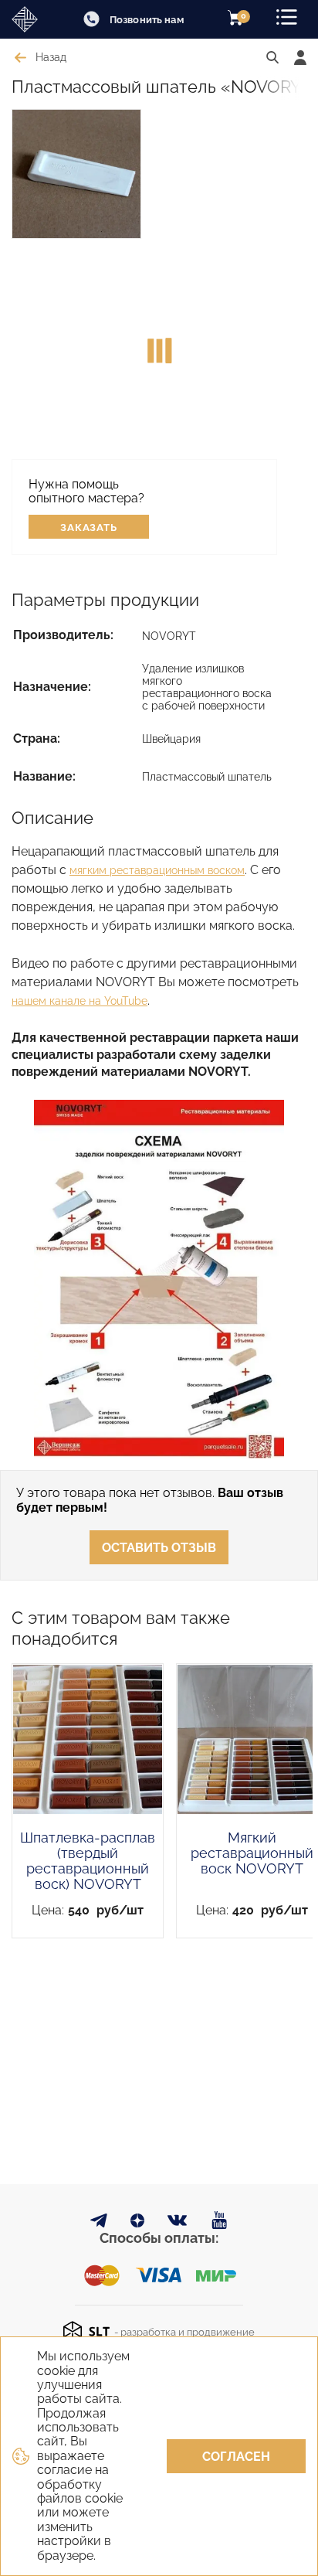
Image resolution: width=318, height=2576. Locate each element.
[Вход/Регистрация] (300, 58)
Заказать (89, 527)
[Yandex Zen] (137, 2223)
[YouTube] (220, 2221)
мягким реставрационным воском (157, 870)
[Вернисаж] (31, 19)
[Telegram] (99, 2223)
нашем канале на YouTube (79, 1001)
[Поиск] (272, 58)
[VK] (178, 2224)
